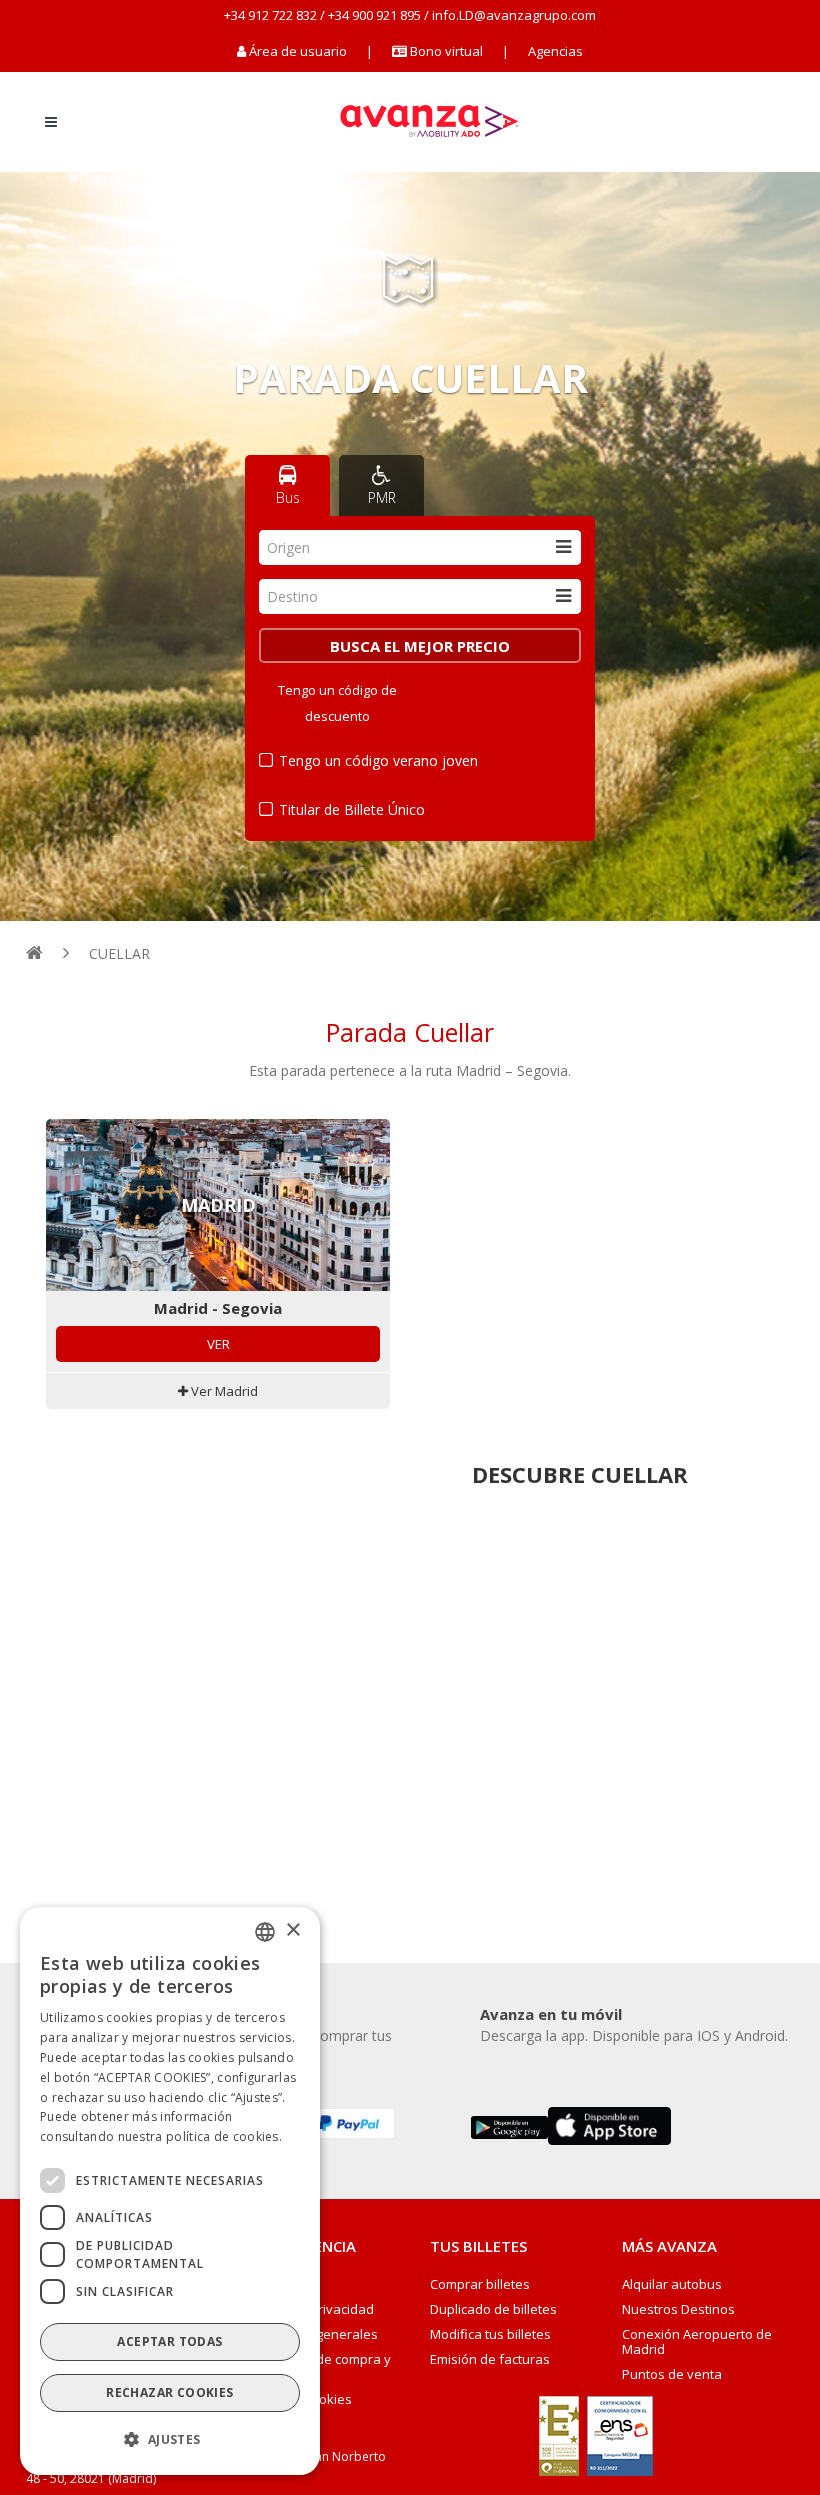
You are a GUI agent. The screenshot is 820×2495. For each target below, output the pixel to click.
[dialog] (170, 2191)
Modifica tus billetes (490, 2334)
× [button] (292, 1930)
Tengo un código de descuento (337, 703)
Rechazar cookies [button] (169, 2392)
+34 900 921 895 (374, 15)
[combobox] (420, 547)
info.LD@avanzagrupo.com (514, 15)
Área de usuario (298, 51)
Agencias (555, 51)
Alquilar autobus (672, 2284)
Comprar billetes (480, 2284)
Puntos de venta (672, 2374)
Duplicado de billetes (493, 2309)
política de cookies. (224, 2136)
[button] (170, 2440)
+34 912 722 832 (270, 15)
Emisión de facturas (490, 2359)
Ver (218, 1344)
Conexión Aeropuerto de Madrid (697, 2342)
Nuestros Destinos (678, 2309)
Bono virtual (445, 51)
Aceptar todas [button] (169, 2341)
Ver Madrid (223, 1391)
